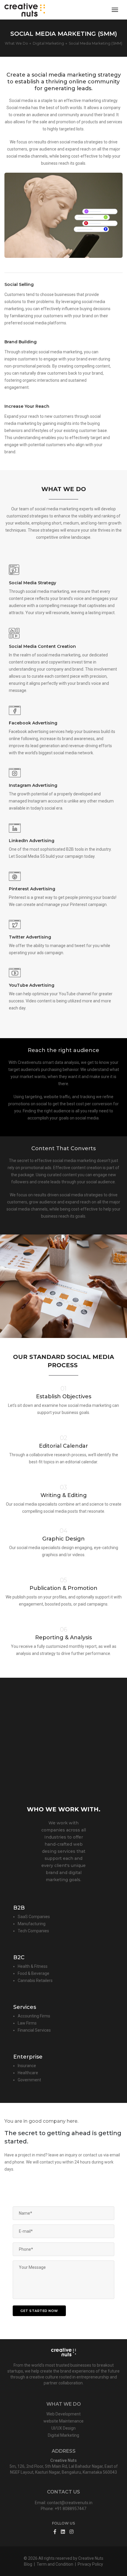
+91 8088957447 (70, 2509)
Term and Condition (55, 2564)
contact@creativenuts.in (70, 2503)
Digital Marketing (63, 2435)
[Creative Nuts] (25, 10)
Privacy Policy (90, 2564)
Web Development (63, 2414)
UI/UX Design (63, 2428)
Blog (28, 2564)
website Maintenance (63, 2421)
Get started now (39, 2311)
